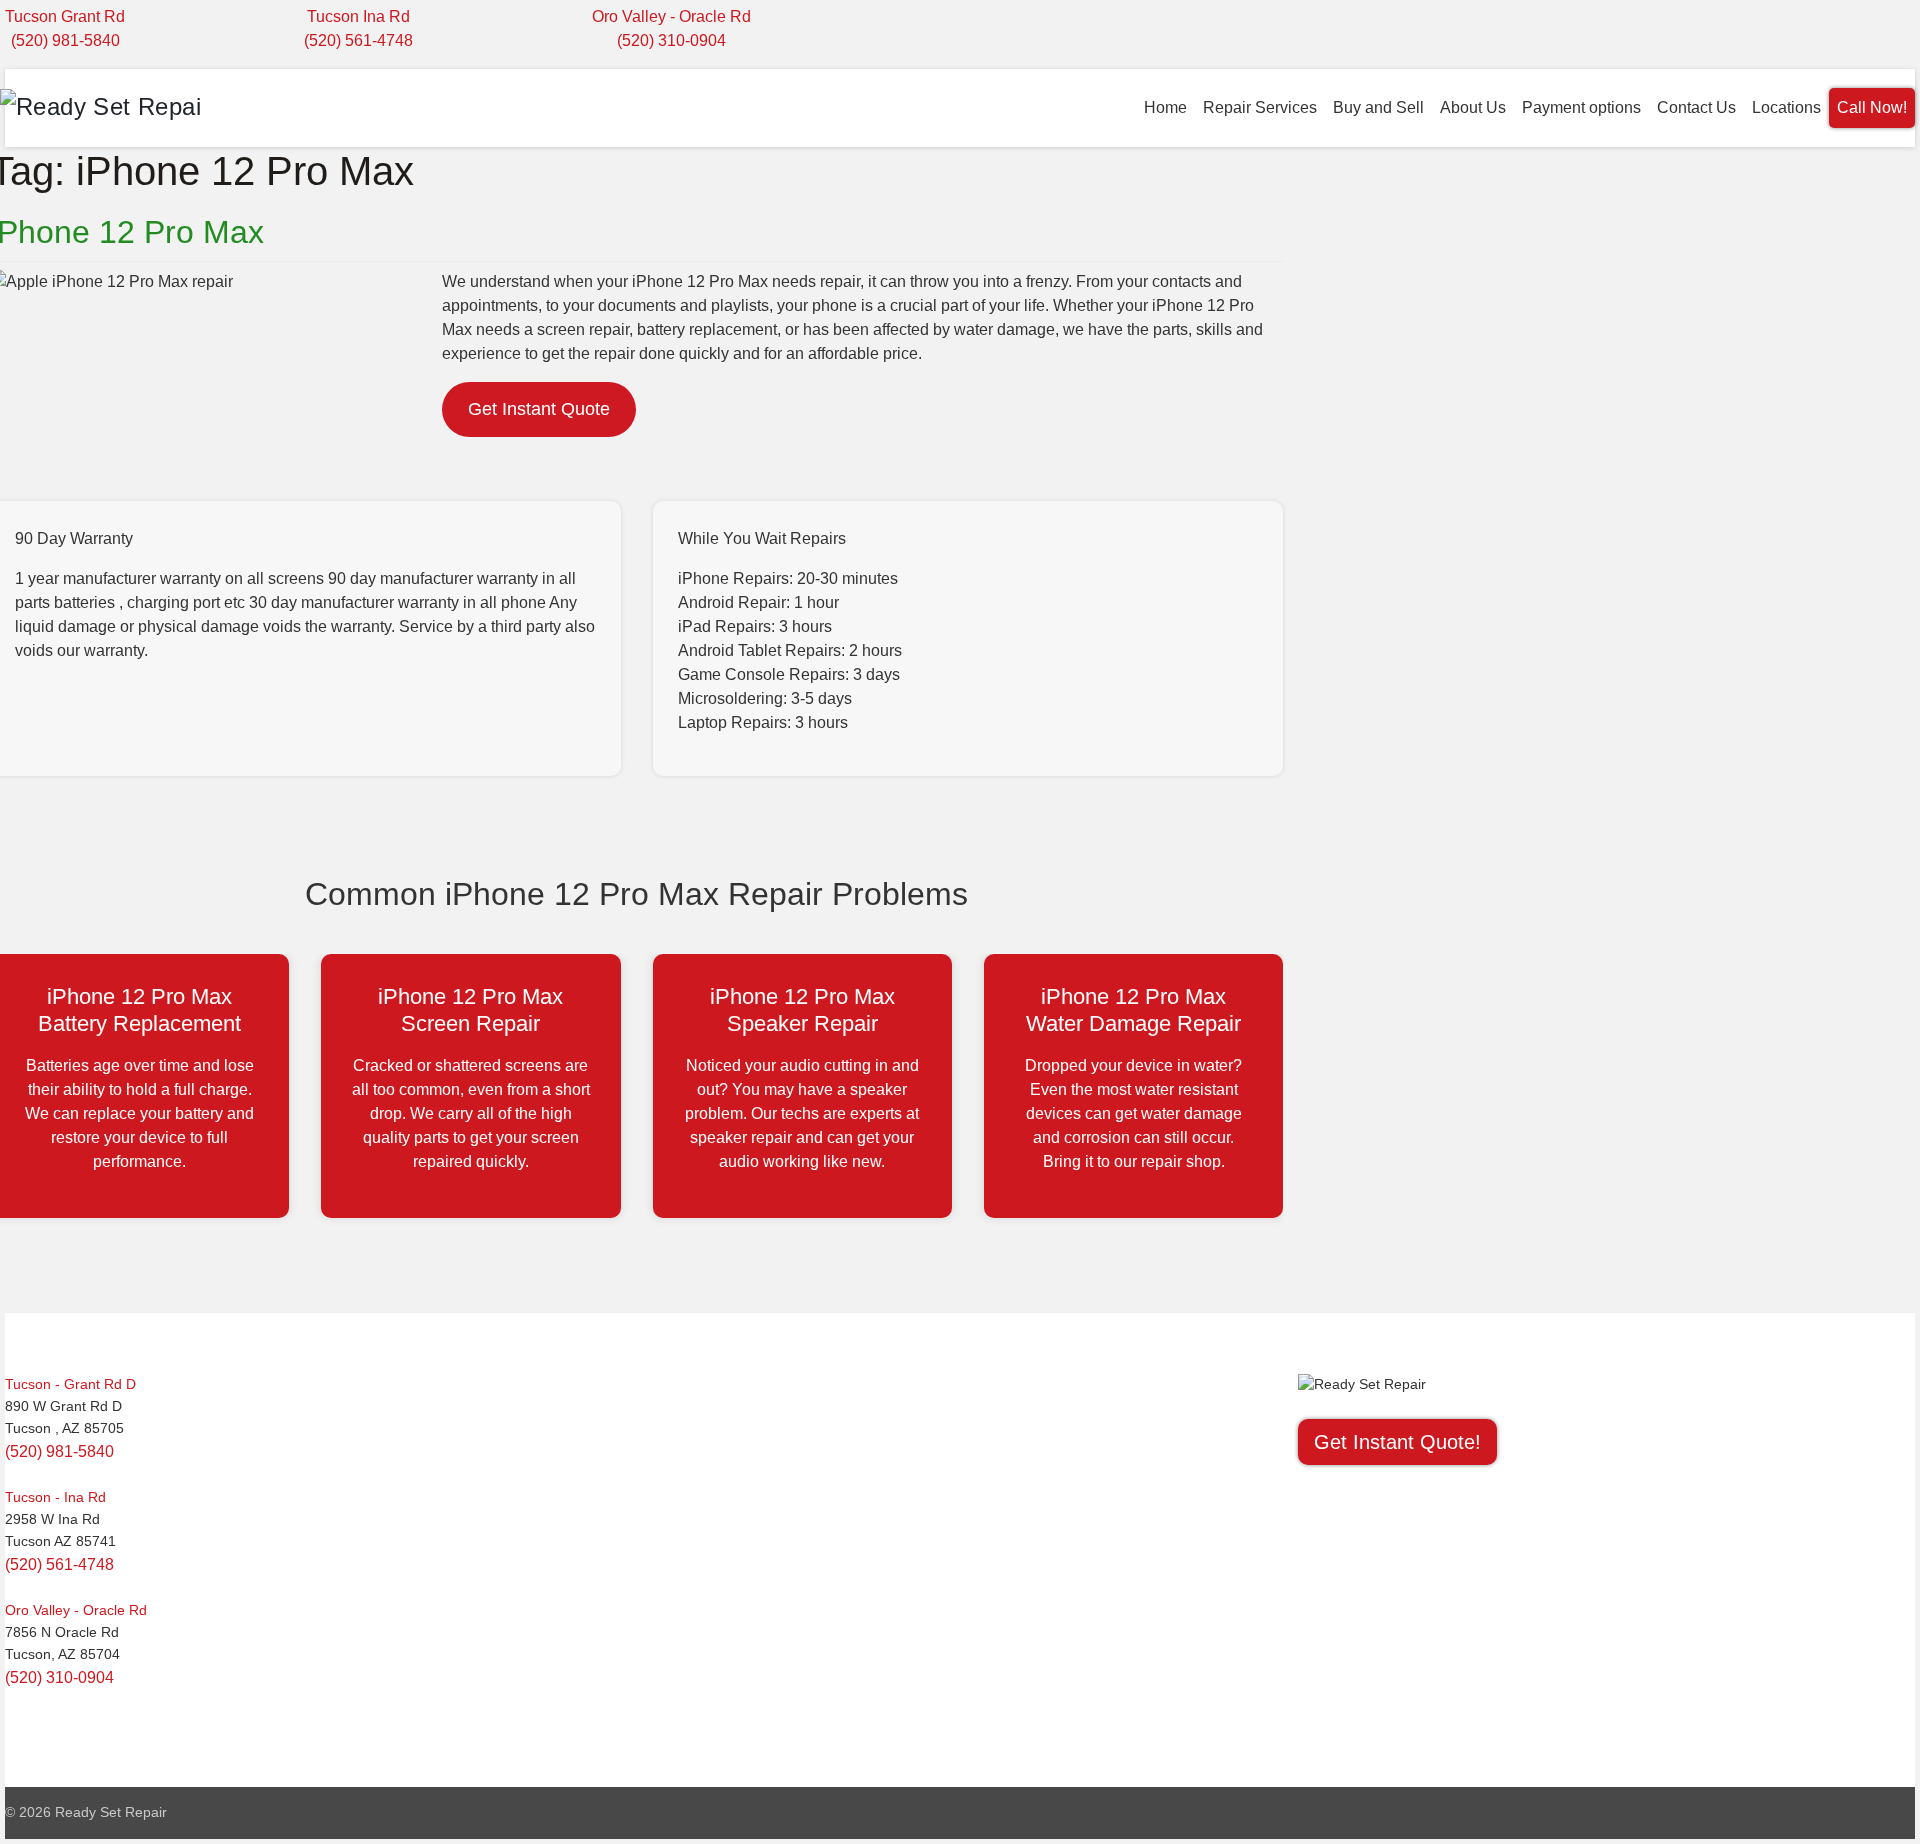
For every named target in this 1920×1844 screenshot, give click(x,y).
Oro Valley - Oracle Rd (671, 16)
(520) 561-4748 (358, 40)
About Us (1473, 107)
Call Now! (1872, 107)
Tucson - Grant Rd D (70, 1384)
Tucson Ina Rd (358, 16)
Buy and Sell (1378, 107)
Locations (1786, 107)
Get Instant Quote (539, 409)
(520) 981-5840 (65, 40)
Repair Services (1260, 107)
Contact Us (1696, 107)
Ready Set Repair (111, 1812)
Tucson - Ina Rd (55, 1497)
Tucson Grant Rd (65, 16)
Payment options (1581, 107)
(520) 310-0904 (671, 40)
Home (1165, 107)
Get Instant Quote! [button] (1397, 1442)
